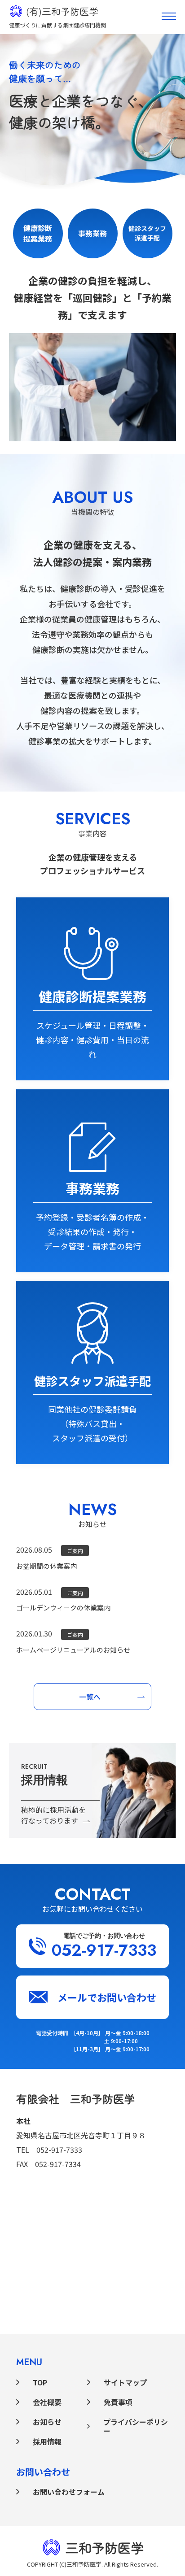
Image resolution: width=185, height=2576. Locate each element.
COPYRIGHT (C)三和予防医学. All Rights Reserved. (92, 2564)
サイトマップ (125, 2382)
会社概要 (47, 2402)
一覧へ (90, 1697)
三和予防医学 (105, 2547)
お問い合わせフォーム (69, 2492)
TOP (40, 2382)
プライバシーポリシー (136, 2426)
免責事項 (118, 2402)
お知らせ (47, 2422)
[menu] (169, 16)
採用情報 (47, 2441)
